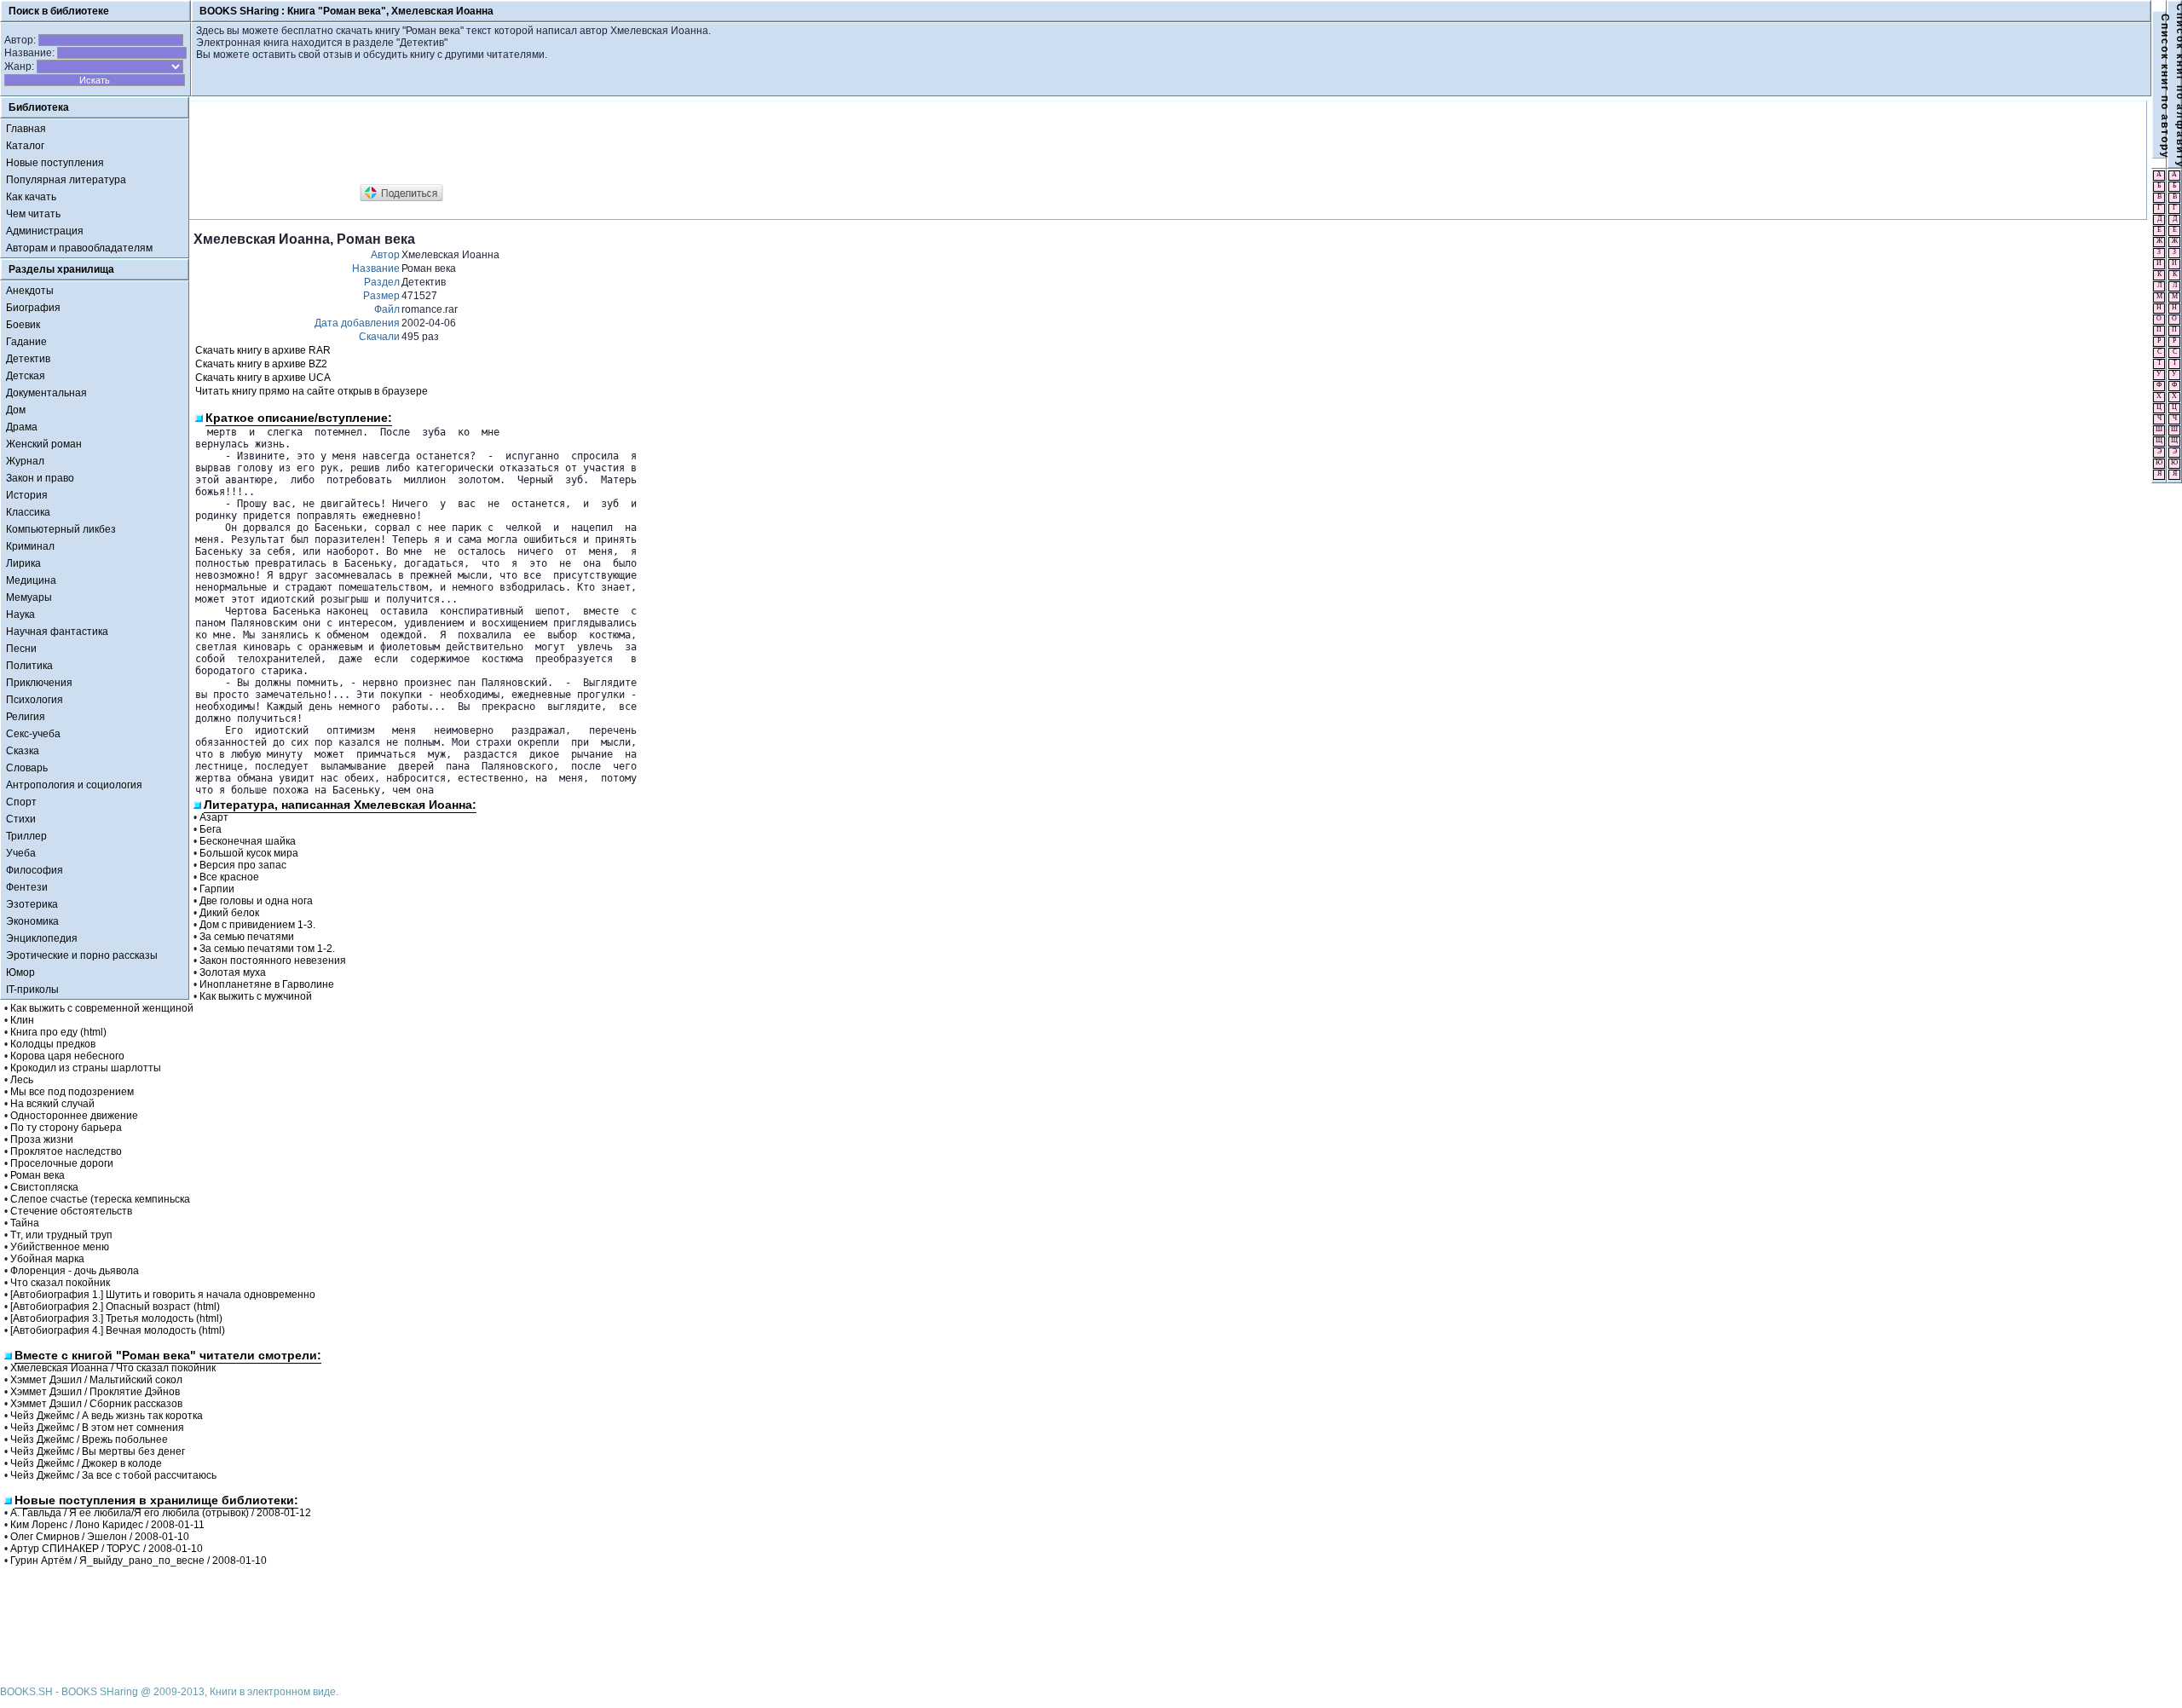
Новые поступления (55, 163)
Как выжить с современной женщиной (102, 1008)
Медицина (31, 580)
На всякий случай (52, 1104)
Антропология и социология (74, 785)
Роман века (38, 1175)
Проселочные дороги (62, 1163)
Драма (22, 427)
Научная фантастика (57, 632)
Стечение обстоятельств (71, 1211)
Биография (33, 308)
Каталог (25, 146)
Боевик (23, 325)
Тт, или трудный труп (61, 1235)
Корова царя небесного (67, 1056)
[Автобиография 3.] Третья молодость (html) (116, 1319)
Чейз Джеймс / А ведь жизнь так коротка (107, 1416)
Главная (26, 129)
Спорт (21, 802)
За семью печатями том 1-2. (267, 949)
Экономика (32, 921)
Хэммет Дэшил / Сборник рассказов (96, 1404)
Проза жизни (42, 1140)
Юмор (20, 972)
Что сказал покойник (60, 1283)
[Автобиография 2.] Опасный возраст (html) (115, 1307)
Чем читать (33, 214)
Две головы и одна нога (256, 901)
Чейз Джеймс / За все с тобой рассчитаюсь (113, 1475)
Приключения (39, 683)
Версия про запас (243, 865)
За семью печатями (247, 937)
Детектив (28, 359)
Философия (35, 870)
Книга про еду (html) (58, 1032)
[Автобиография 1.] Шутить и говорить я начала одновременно (163, 1295)
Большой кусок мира (249, 853)
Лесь (22, 1080)
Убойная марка (47, 1259)
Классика (28, 512)
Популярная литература (66, 180)
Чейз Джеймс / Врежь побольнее (89, 1440)
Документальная (46, 393)
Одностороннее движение (74, 1116)
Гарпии (217, 889)
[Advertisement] (504, 143)
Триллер (26, 836)
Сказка (23, 751)
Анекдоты (30, 291)
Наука (20, 615)
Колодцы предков (53, 1044)
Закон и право (40, 478)
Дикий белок (229, 913)
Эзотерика (32, 904)
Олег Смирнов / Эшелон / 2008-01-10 (100, 1537)
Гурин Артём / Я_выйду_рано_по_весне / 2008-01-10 (139, 1561)
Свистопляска (44, 1187)
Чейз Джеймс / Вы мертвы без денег (98, 1451)
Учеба (21, 853)
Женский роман (44, 444)
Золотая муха (233, 972)
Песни (21, 649)
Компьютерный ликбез (61, 529)
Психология (35, 700)
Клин (22, 1020)
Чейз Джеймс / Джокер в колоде (86, 1463)
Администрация (45, 231)
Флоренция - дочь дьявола (75, 1271)
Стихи (21, 819)
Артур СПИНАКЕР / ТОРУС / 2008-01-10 (107, 1549)
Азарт (214, 817)
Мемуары (29, 597)
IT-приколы (32, 990)
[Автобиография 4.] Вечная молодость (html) (118, 1330)
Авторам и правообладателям (79, 248)
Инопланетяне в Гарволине (267, 984)
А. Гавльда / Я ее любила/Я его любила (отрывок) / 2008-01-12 (161, 1513)
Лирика (23, 563)
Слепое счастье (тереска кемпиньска (100, 1199)
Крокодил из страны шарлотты (86, 1068)
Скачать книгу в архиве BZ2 (261, 364)
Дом (16, 410)
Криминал (30, 546)
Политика (29, 666)
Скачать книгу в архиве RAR (263, 350)
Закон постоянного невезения (273, 961)
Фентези (27, 887)
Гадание (26, 342)
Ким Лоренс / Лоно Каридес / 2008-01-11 (107, 1525)
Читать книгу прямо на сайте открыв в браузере (312, 391)
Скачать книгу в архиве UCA (263, 378)
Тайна (25, 1223)
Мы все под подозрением (72, 1092)
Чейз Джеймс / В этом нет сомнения (97, 1428)
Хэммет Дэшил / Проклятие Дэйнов (95, 1392)
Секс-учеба (33, 734)
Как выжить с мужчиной (256, 996)
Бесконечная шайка (248, 841)
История (27, 495)
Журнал (25, 461)
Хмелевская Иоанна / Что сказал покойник (113, 1368)
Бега (211, 829)
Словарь (27, 768)
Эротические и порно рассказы (82, 955)
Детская (26, 376)
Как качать (31, 197)
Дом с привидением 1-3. (257, 925)
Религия (26, 717)
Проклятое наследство (66, 1151)
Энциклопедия (42, 938)
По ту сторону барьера (66, 1128)
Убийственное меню (60, 1247)
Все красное (229, 877)
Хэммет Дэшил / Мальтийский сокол (96, 1380)
